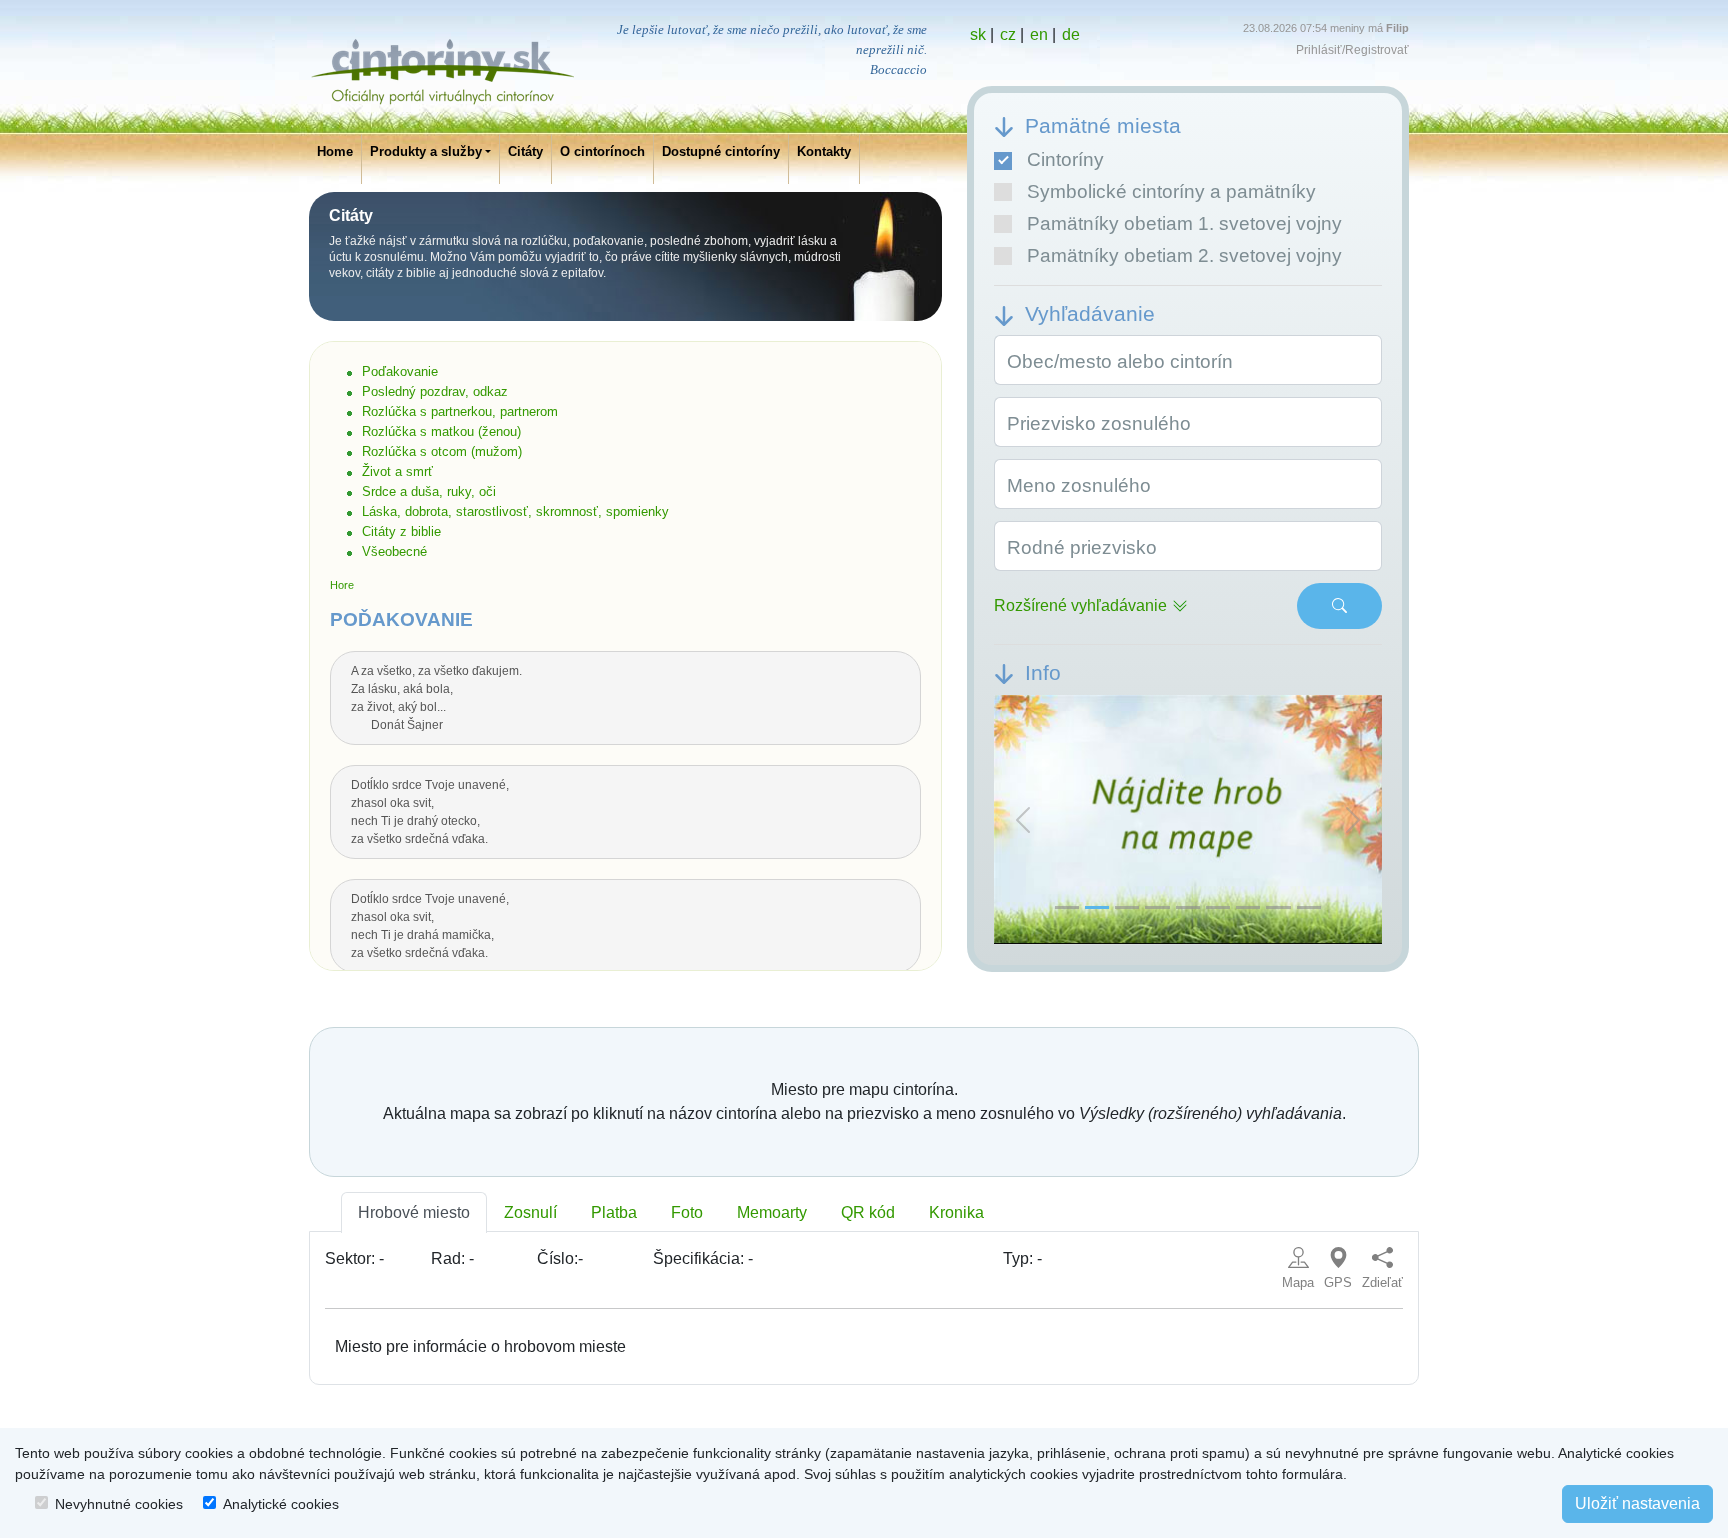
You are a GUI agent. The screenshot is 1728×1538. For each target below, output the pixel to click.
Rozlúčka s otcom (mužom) (442, 451)
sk (978, 34)
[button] (1023, 820)
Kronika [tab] (956, 1212)
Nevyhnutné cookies (119, 1504)
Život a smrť (397, 471)
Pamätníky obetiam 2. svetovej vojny (1184, 255)
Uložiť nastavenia (1637, 1503)
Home (335, 151)
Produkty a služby (426, 151)
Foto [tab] (687, 1212)
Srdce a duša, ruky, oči (429, 491)
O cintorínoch (602, 151)
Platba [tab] (614, 1212)
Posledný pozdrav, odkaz (435, 391)
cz (1008, 34)
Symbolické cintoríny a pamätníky (1171, 191)
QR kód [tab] (868, 1212)
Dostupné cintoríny (721, 151)
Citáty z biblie (401, 531)
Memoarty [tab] (772, 1212)
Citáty (525, 151)
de (1071, 34)
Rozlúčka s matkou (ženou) (441, 431)
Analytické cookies (281, 1504)
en (1039, 34)
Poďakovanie (400, 371)
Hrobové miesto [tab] (414, 1212)
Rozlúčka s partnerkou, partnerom (460, 411)
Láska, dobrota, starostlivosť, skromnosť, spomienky (515, 511)
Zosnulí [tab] (530, 1212)
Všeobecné (394, 551)
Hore (342, 585)
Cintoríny (1065, 159)
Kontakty (824, 151)
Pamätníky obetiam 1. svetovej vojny (1184, 223)
